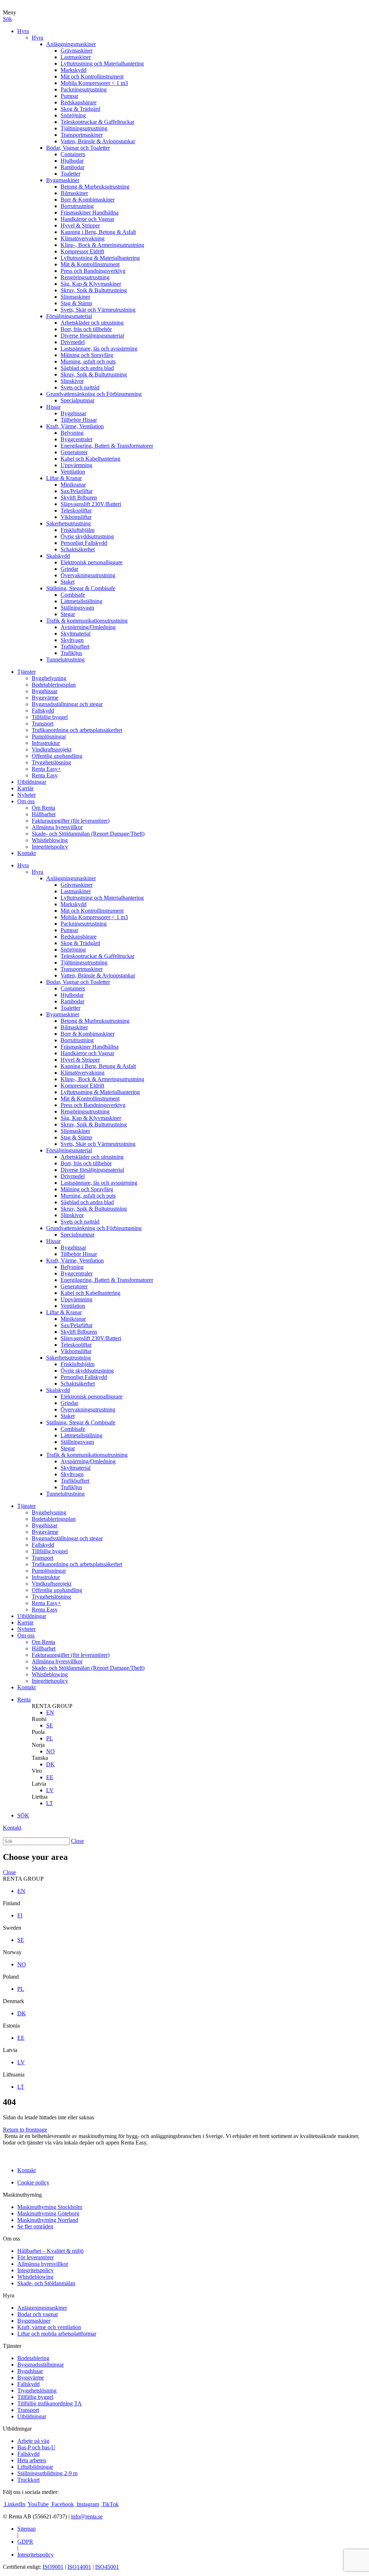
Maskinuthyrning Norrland (48, 2220)
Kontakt (26, 853)
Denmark (14, 2001)
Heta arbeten (32, 2460)
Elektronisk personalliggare (92, 562)
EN (50, 1712)
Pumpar (69, 96)
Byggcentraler (77, 439)
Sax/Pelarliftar (77, 491)
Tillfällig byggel (50, 717)
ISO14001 (79, 2567)
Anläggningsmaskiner (71, 44)
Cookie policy (33, 2182)
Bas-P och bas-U (36, 2447)
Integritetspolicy (50, 847)
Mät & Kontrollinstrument (90, 264)
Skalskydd (58, 556)
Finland (12, 1903)
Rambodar (72, 167)
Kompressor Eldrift (82, 251)
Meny (10, 12)
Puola (38, 1732)
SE (50, 1725)
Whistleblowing (50, 840)
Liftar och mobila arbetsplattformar (57, 2334)
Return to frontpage (25, 2130)
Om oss (26, 801)
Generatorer (74, 452)
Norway (12, 1952)
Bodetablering (33, 2358)
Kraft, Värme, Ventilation (75, 426)
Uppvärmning (76, 465)
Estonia (11, 2026)
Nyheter (26, 795)
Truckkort (28, 2480)
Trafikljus (71, 653)
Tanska (40, 1758)
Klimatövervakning (83, 238)
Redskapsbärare (79, 102)
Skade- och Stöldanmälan (46, 2283)
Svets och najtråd (80, 387)
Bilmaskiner (74, 193)
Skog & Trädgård (80, 109)
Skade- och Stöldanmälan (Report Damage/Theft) (88, 834)
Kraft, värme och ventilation (49, 2327)
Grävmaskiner (77, 51)
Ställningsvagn (77, 608)
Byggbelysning (49, 678)
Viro (37, 1771)
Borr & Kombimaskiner (88, 200)
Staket (68, 582)
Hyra (23, 31)
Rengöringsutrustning (85, 277)
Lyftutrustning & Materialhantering (100, 258)
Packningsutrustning (84, 89)
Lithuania (14, 2075)
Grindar (69, 569)
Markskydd (74, 70)
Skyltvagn (72, 640)
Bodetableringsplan (54, 685)
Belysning (72, 433)
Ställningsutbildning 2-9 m (47, 2473)
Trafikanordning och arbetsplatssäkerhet (77, 730)
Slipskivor (72, 381)
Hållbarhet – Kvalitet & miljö (50, 2251)
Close (77, 1841)
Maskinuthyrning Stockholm (50, 2207)
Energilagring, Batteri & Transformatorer (107, 446)
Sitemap (26, 2529)
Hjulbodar (72, 161)
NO (50, 1751)
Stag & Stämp (76, 303)
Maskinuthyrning (22, 2195)
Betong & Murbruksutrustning (95, 187)
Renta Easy (45, 775)
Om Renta (43, 808)
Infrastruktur (46, 743)
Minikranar (73, 485)
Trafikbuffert (75, 647)
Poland (11, 1977)
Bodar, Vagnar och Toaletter (78, 148)
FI (20, 1915)
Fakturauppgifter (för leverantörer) (71, 821)
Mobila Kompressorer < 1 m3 (94, 83)
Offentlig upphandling (57, 756)
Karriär (25, 788)
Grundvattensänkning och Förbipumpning (94, 394)
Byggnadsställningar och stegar (67, 704)
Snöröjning (73, 115)
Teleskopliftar (76, 510)
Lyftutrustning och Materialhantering (102, 64)
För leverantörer (35, 2257)
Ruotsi (39, 1719)
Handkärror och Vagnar (87, 219)
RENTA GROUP (52, 1706)
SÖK (23, 1815)
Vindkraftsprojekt (52, 749)
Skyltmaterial (75, 634)
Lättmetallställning (81, 601)
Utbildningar (32, 782)
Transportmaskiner (82, 135)
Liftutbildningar (35, 2467)
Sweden (12, 1928)
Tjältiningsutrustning (84, 128)
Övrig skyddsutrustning (87, 536)
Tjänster (26, 672)
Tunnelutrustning (65, 659)
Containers (73, 154)
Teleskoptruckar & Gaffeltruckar (97, 122)
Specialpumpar (77, 400)
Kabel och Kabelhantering (90, 459)
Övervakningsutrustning (88, 575)
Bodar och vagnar (38, 2314)
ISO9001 (53, 2567)
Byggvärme (45, 698)
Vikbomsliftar (76, 517)
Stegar (68, 614)
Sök (7, 19)
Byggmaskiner (63, 180)
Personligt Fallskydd (84, 543)
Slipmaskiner (75, 297)
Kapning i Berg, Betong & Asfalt (98, 232)
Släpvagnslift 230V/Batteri (91, 504)
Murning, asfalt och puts (88, 361)
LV (50, 1790)
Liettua (40, 1797)
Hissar (53, 407)
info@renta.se (87, 2516)
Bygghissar (73, 413)
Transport (43, 724)
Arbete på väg (33, 2441)
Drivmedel (73, 342)
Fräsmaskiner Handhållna (90, 213)
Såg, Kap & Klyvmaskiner (91, 284)
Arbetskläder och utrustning (92, 323)
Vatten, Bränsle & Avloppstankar (98, 141)
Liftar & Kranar (64, 478)
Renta (24, 1700)
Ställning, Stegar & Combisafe (81, 588)
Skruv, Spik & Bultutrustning (94, 290)
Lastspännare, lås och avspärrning (99, 349)
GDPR (25, 2542)
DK (50, 1764)
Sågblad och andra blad (87, 368)
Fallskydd (43, 711)
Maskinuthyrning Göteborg (48, 2213)
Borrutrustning (77, 206)
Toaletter (70, 174)
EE (50, 1777)
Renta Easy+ (46, 769)
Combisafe (73, 595)
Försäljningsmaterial (69, 316)
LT (50, 1803)
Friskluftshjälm (77, 530)
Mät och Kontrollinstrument (92, 76)
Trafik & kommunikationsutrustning (87, 621)
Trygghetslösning (51, 762)
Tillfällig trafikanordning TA (50, 2403)
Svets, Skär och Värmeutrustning (98, 310)
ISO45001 (107, 2567)
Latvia (39, 1784)
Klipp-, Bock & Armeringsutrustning (102, 245)
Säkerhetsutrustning (68, 523)
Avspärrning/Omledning (88, 627)
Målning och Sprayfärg (87, 355)
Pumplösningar (49, 736)
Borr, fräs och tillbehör (86, 329)
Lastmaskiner (76, 57)
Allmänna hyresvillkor (57, 827)
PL (50, 1738)
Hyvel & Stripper (80, 225)
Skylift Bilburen (79, 498)
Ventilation (73, 472)
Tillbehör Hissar (79, 420)
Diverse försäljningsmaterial (92, 336)
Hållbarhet (44, 814)
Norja (38, 1745)
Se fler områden (35, 2226)
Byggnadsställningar (41, 2365)
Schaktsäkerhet (78, 549)
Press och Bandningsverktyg (93, 271)
